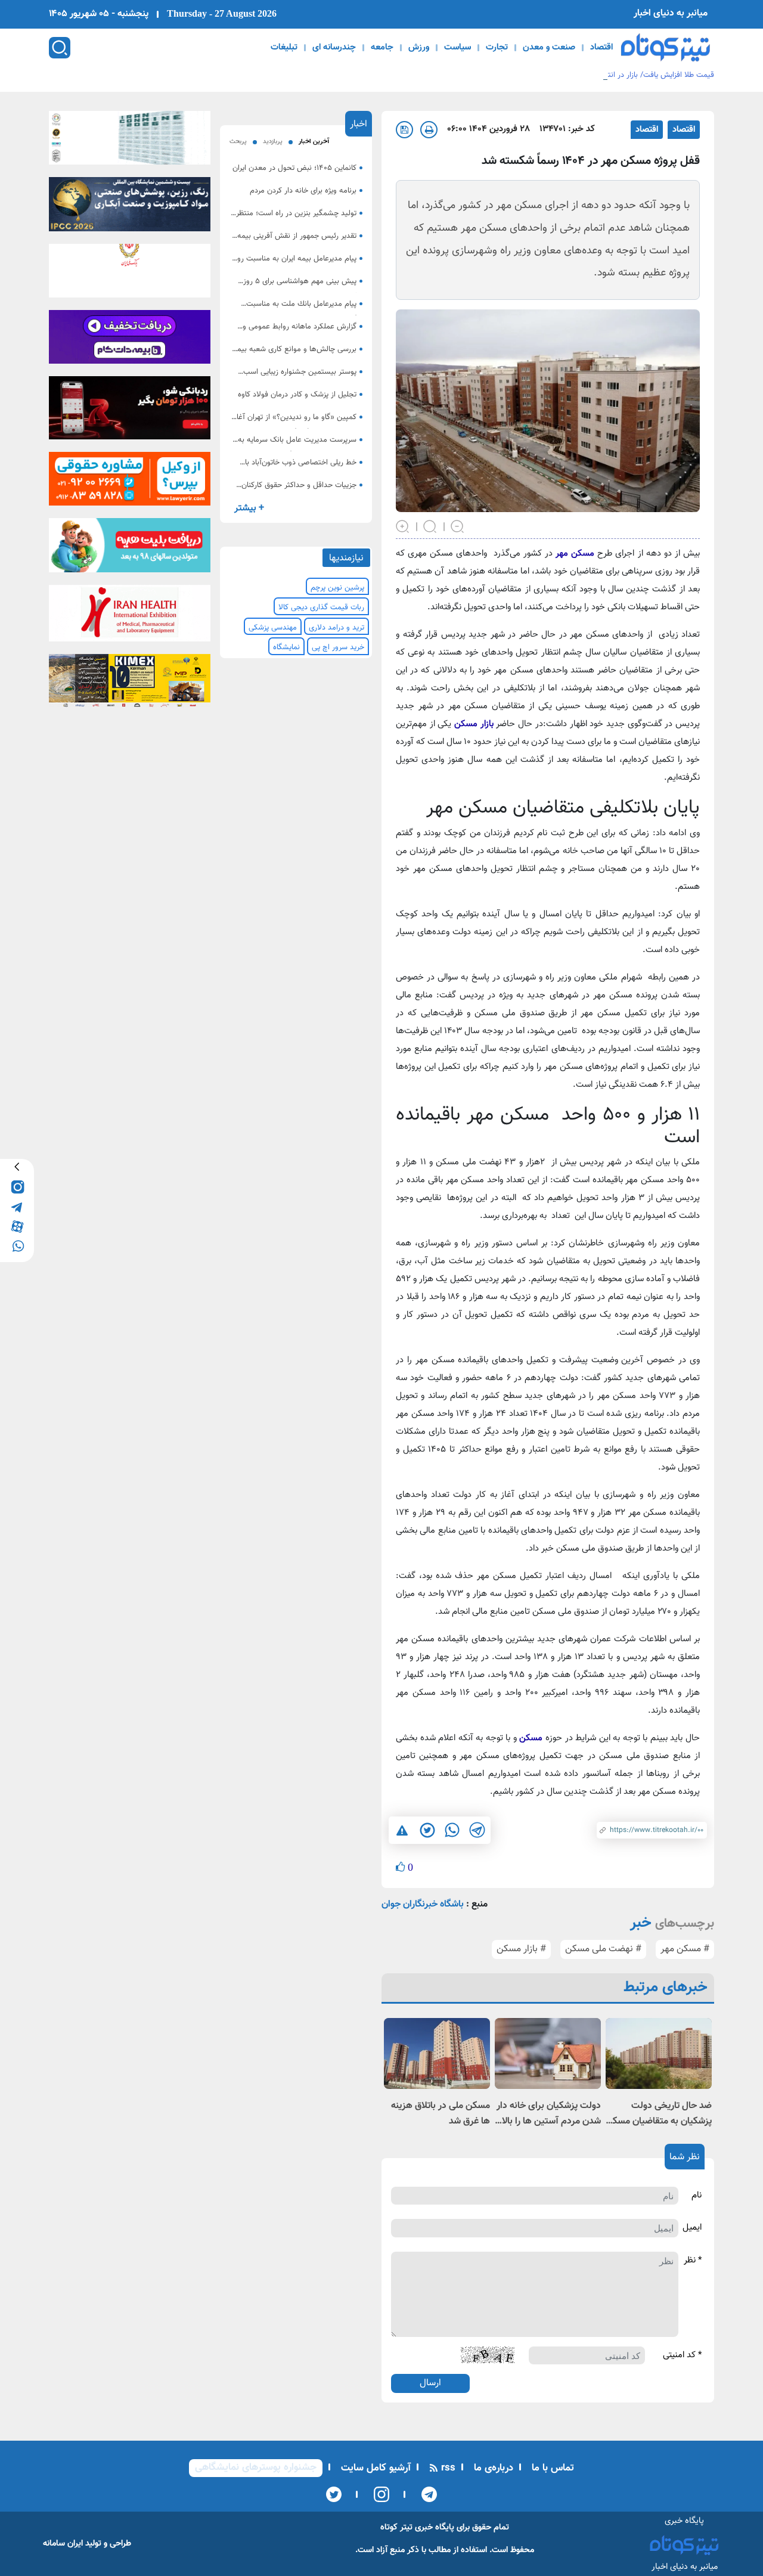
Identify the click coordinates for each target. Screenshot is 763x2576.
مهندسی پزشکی (273, 628)
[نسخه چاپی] (429, 130)
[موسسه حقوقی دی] (130, 483)
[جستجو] (60, 48)
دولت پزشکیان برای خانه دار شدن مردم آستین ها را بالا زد (549, 2114)
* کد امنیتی (682, 2355)
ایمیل (692, 2228)
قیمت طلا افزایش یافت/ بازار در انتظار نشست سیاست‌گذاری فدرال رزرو (604, 75)
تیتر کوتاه (396, 2527)
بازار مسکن (475, 724)
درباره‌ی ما (492, 2468)
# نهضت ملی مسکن (603, 1949)
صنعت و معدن (549, 48)
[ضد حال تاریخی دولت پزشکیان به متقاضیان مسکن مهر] (659, 2053)
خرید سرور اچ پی (338, 647)
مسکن (531, 1738)
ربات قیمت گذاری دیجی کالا (321, 607)
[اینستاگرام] (378, 2494)
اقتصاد (601, 48)
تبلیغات (284, 48)
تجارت (497, 48)
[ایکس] (334, 2494)
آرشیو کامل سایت (374, 2468)
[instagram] (17, 1186)
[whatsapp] (17, 1245)
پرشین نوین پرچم (337, 588)
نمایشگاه (286, 647)
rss (447, 2468)
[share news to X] (427, 1830)
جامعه (382, 48)
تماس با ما (551, 2468)
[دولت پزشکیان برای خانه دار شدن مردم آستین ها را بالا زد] (548, 2053)
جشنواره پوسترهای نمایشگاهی (256, 2467)
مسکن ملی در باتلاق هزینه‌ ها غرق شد (441, 2114)
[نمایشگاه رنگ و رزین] (130, 208)
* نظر (693, 2261)
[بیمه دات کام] (130, 340)
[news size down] (458, 525)
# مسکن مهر (685, 1949)
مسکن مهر (575, 554)
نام (697, 2196)
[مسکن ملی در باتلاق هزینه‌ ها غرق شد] (437, 2053)
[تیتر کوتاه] (666, 47)
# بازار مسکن (521, 1949)
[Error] (402, 1831)
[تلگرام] (425, 2494)
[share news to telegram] (477, 1830)
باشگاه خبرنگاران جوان (423, 1904)
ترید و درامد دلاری (336, 628)
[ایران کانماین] (130, 141)
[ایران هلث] (130, 616)
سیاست (458, 48)
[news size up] (403, 525)
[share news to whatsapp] (452, 1830)
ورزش (419, 48)
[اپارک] (130, 549)
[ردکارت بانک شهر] (130, 411)
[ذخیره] (404, 130)
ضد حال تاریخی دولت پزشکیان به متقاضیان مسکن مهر (659, 2114)
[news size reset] (430, 525)
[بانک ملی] (130, 274)
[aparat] (17, 1225)
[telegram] (17, 1206)
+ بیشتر (249, 508)
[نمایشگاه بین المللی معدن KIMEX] (130, 684)
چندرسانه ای (334, 48)
